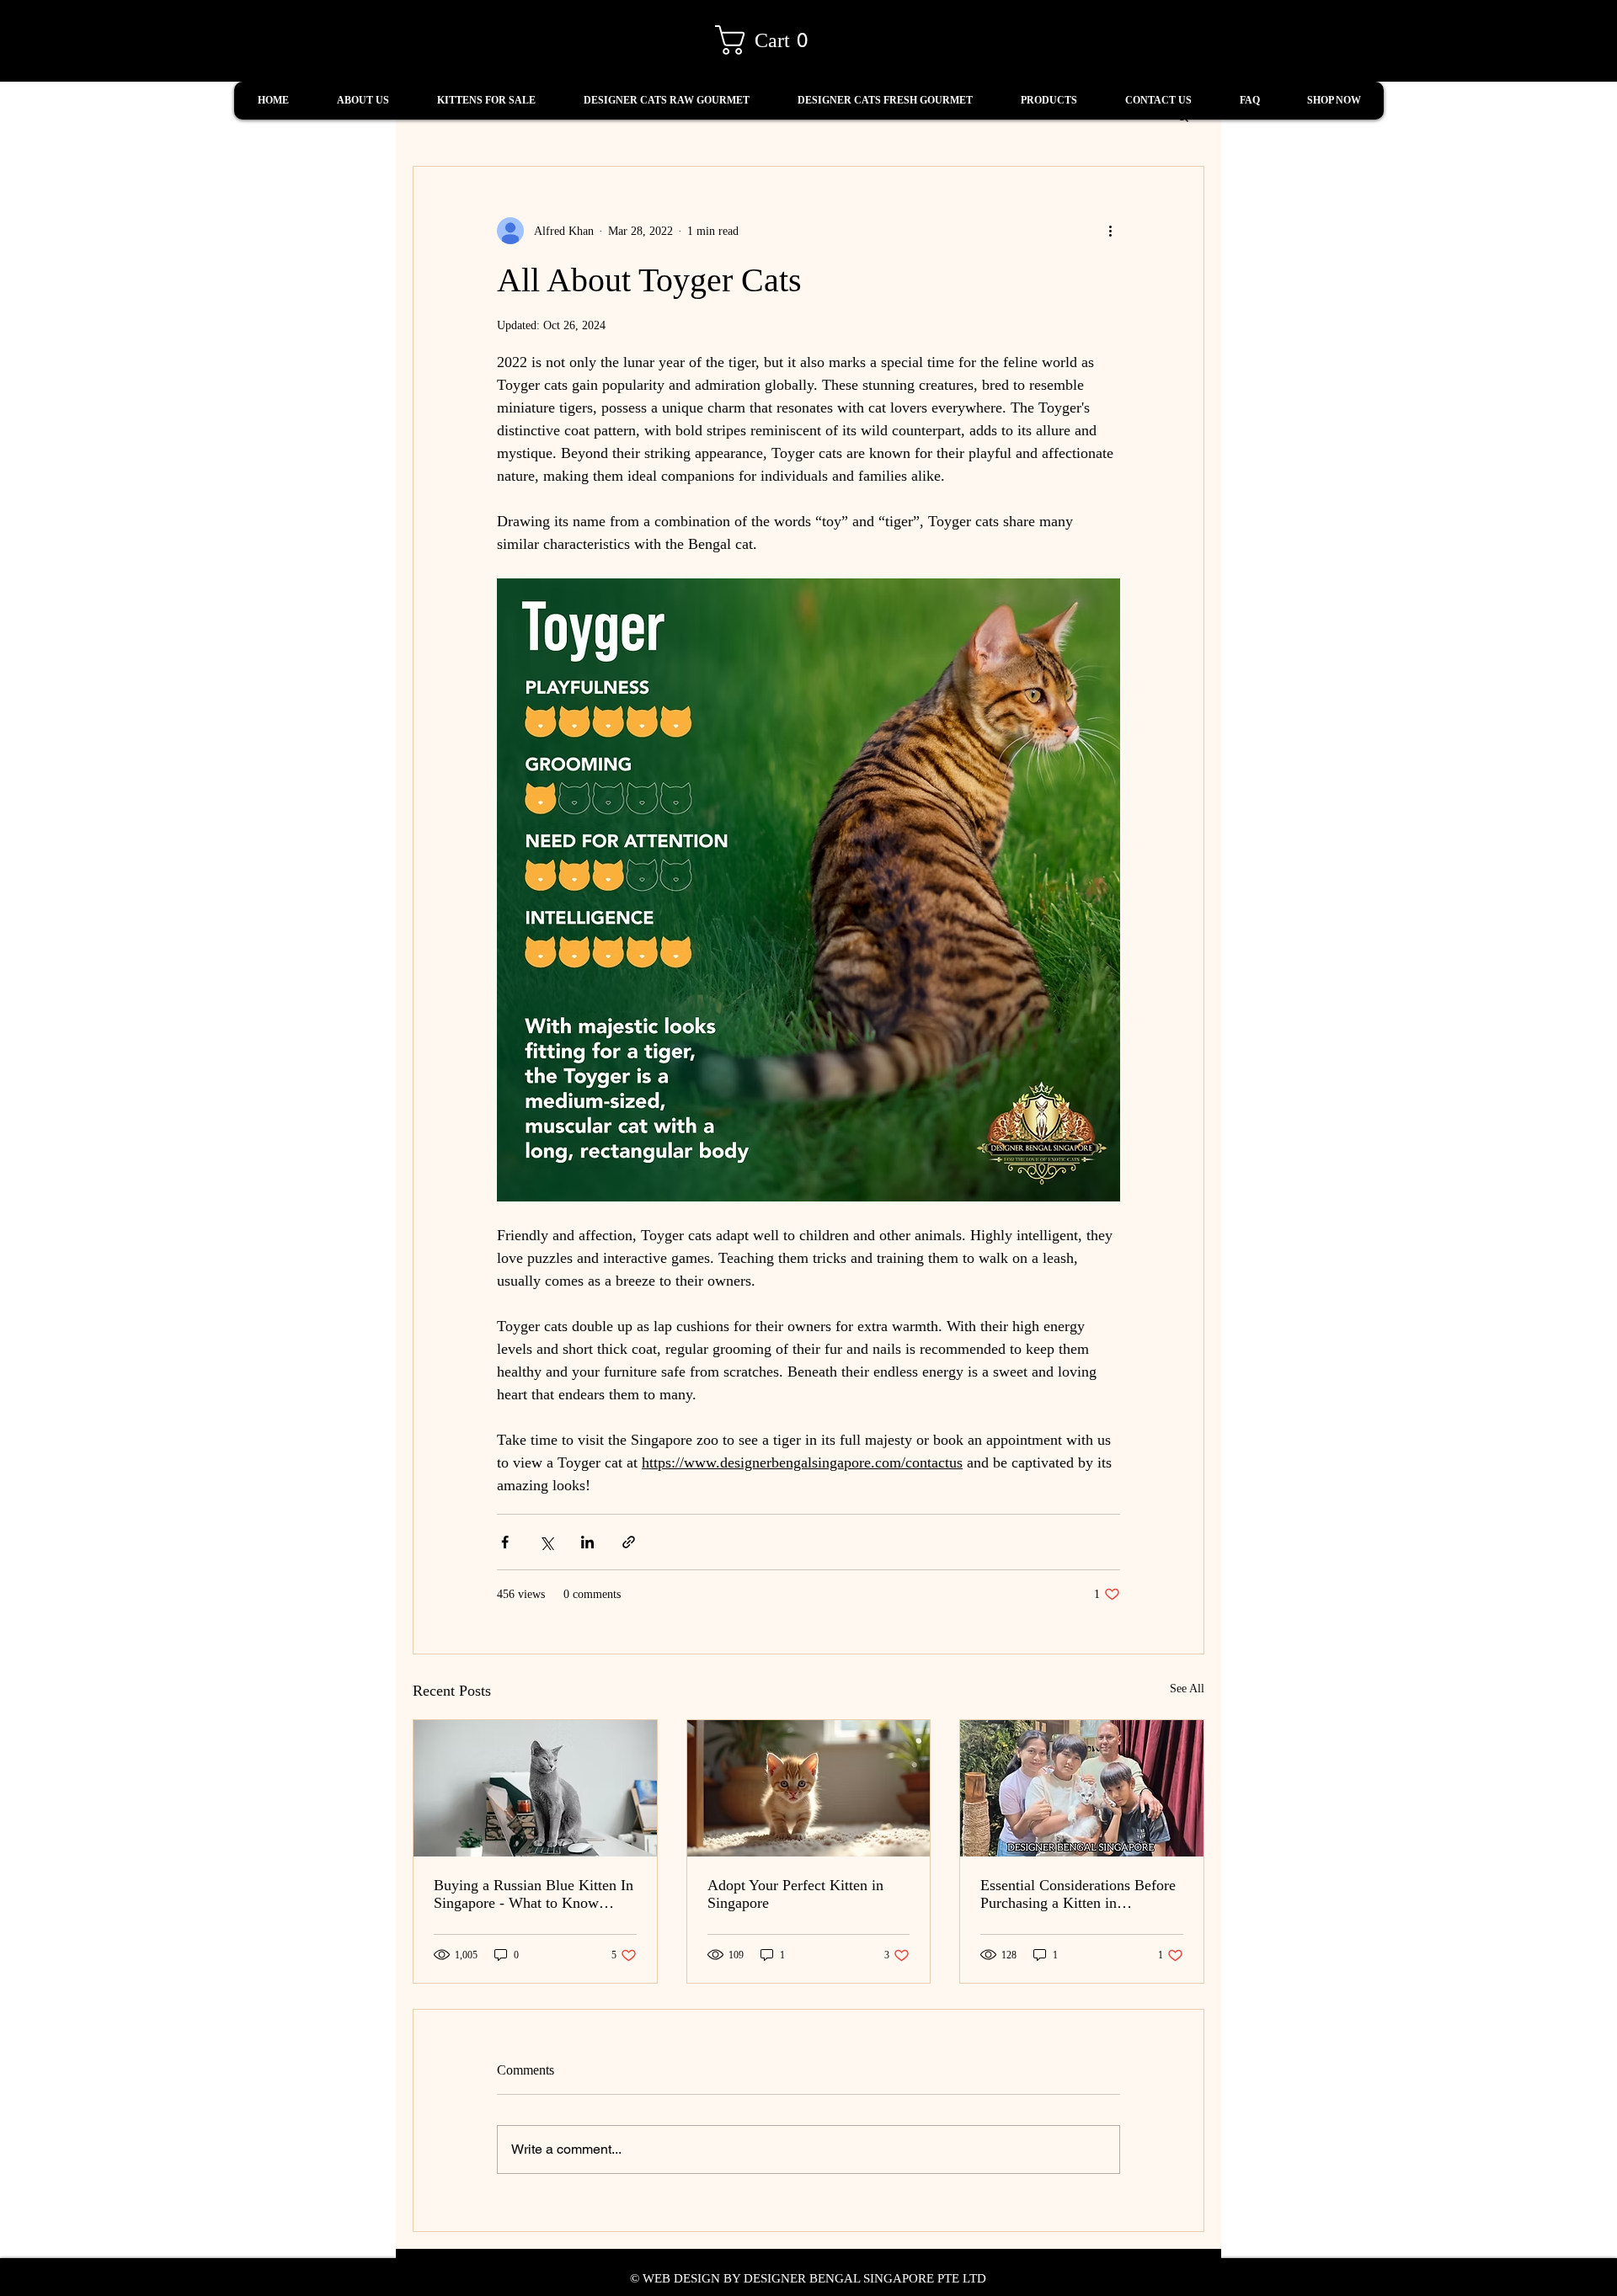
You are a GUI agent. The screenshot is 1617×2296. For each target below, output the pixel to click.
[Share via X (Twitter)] (546, 1542)
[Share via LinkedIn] (587, 1542)
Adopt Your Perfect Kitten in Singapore (795, 1894)
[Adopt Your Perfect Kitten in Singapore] (809, 1788)
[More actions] (1110, 231)
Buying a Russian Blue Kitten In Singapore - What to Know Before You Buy (534, 1894)
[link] (769, 40)
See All (1187, 1689)
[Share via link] (629, 1542)
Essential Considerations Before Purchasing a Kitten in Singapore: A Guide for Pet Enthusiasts (1078, 1894)
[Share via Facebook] (505, 1542)
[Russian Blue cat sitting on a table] (535, 1788)
